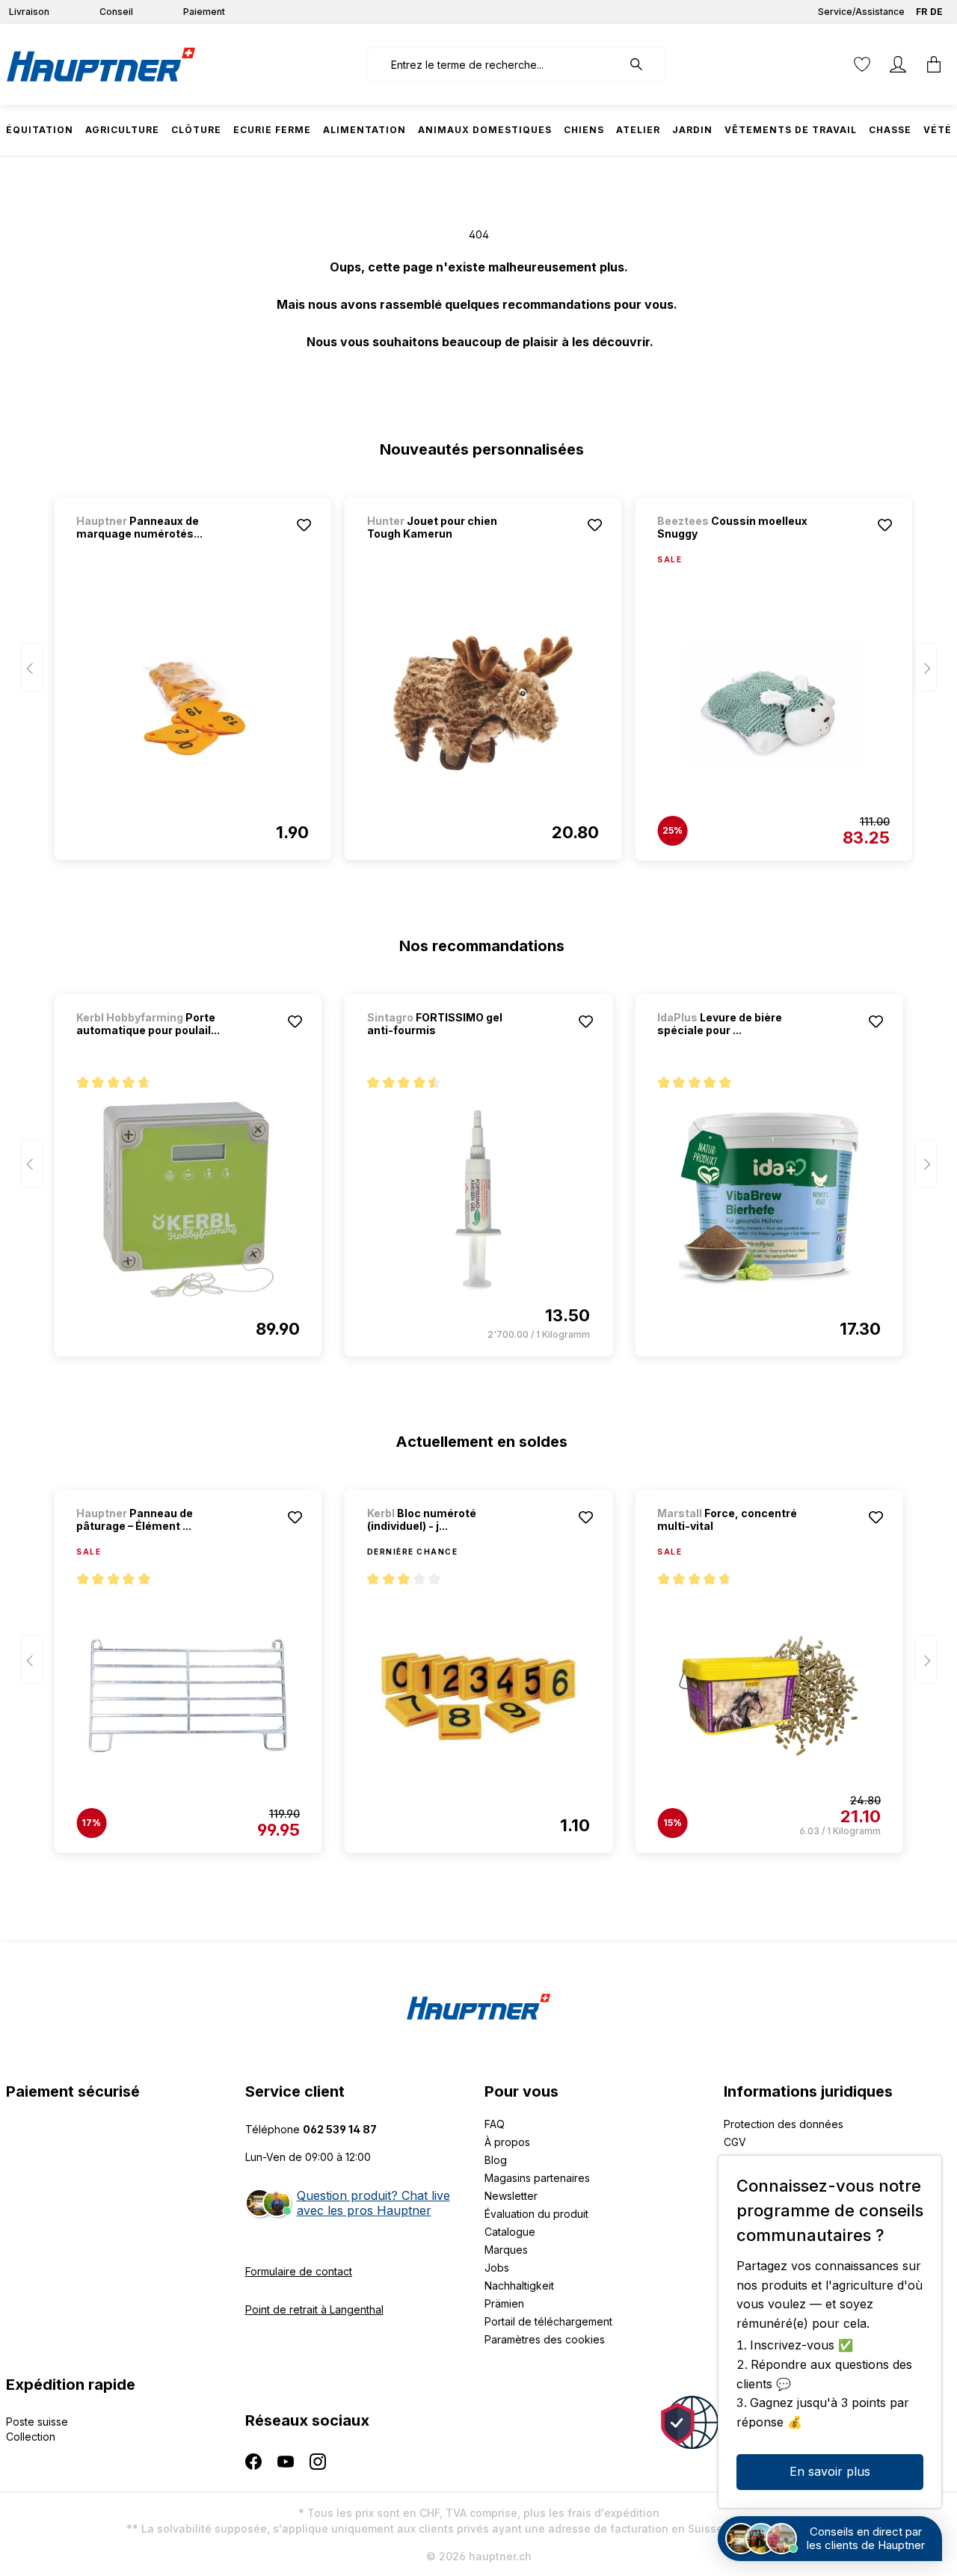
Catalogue (510, 2232)
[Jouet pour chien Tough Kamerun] (483, 703)
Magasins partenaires (537, 2178)
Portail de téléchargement (548, 2321)
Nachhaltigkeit (519, 2285)
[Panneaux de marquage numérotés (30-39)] (192, 703)
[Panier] (934, 64)
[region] (479, 672)
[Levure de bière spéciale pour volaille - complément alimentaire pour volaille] (769, 1199)
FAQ (495, 2124)
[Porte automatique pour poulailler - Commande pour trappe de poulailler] (188, 1199)
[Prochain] (926, 667)
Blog (496, 2160)
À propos (507, 2142)
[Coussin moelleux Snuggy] (773, 704)
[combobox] (495, 64)
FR (921, 12)
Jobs (497, 2268)
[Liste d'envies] (862, 64)
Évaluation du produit (536, 2214)
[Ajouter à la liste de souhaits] (304, 525)
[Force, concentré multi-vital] (769, 1696)
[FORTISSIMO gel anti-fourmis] (478, 1199)
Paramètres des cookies (545, 2339)
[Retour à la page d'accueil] (101, 64)
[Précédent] (32, 667)
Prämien (504, 2303)
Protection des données (784, 2124)
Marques (506, 2250)
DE (936, 12)
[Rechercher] (644, 64)
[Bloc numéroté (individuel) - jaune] (478, 1696)
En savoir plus (830, 2471)
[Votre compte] (898, 64)
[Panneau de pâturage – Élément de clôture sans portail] (188, 1696)
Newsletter (511, 2196)
